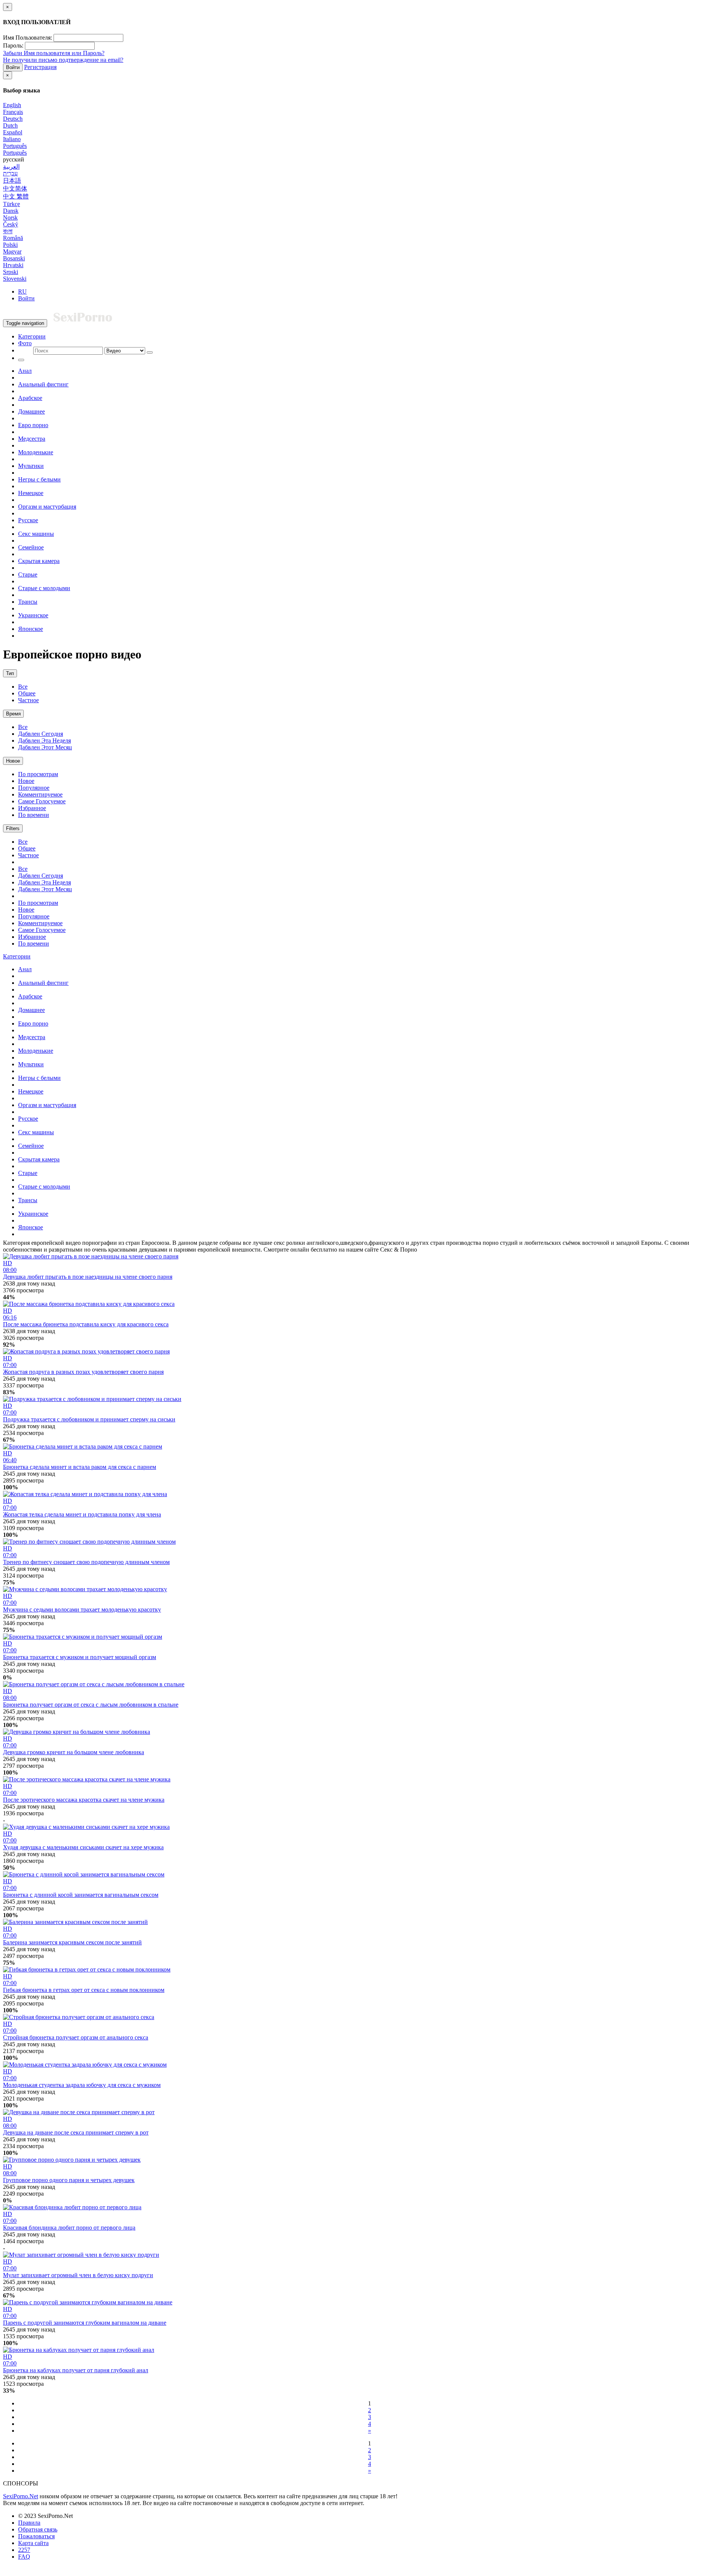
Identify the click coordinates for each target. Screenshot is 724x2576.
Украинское (33, 615)
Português (15, 146)
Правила (29, 2523)
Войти (13, 67)
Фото (25, 343)
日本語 (12, 181)
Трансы (28, 602)
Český (11, 224)
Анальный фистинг (43, 384)
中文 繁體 (16, 196)
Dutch (10, 125)
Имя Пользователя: (28, 38)
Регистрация (40, 67)
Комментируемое (40, 794)
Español (13, 132)
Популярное (34, 788)
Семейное (31, 547)
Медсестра (32, 439)
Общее (27, 693)
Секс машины (36, 534)
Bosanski (14, 258)
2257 (24, 2550)
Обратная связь (38, 2529)
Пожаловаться (36, 2536)
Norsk (10, 218)
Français (13, 112)
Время (13, 714)
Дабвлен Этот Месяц (45, 747)
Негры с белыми (39, 479)
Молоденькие (36, 452)
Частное (28, 700)
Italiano (12, 139)
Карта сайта (33, 2543)
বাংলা (8, 231)
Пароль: (13, 45)
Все (23, 687)
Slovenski (15, 279)
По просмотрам (38, 774)
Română (13, 238)
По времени (34, 815)
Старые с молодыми (44, 588)
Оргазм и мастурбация (47, 507)
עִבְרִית (10, 173)
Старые (28, 574)
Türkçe (12, 204)
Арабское (30, 398)
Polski (10, 245)
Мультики (31, 466)
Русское (28, 520)
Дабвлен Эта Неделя (44, 741)
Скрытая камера (39, 561)
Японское (31, 629)
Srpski (11, 272)
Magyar (12, 251)
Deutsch (13, 119)
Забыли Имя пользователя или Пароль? (54, 53)
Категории (32, 336)
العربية (11, 167)
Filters (13, 828)
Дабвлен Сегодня (41, 734)
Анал (25, 371)
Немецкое (31, 493)
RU (22, 291)
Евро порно (33, 425)
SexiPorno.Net (21, 2496)
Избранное (32, 808)
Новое (13, 761)
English (12, 105)
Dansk (11, 211)
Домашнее (31, 411)
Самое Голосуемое (42, 801)
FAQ (24, 2557)
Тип (10, 673)
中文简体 (15, 188)
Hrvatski (13, 265)
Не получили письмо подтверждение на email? (63, 60)
